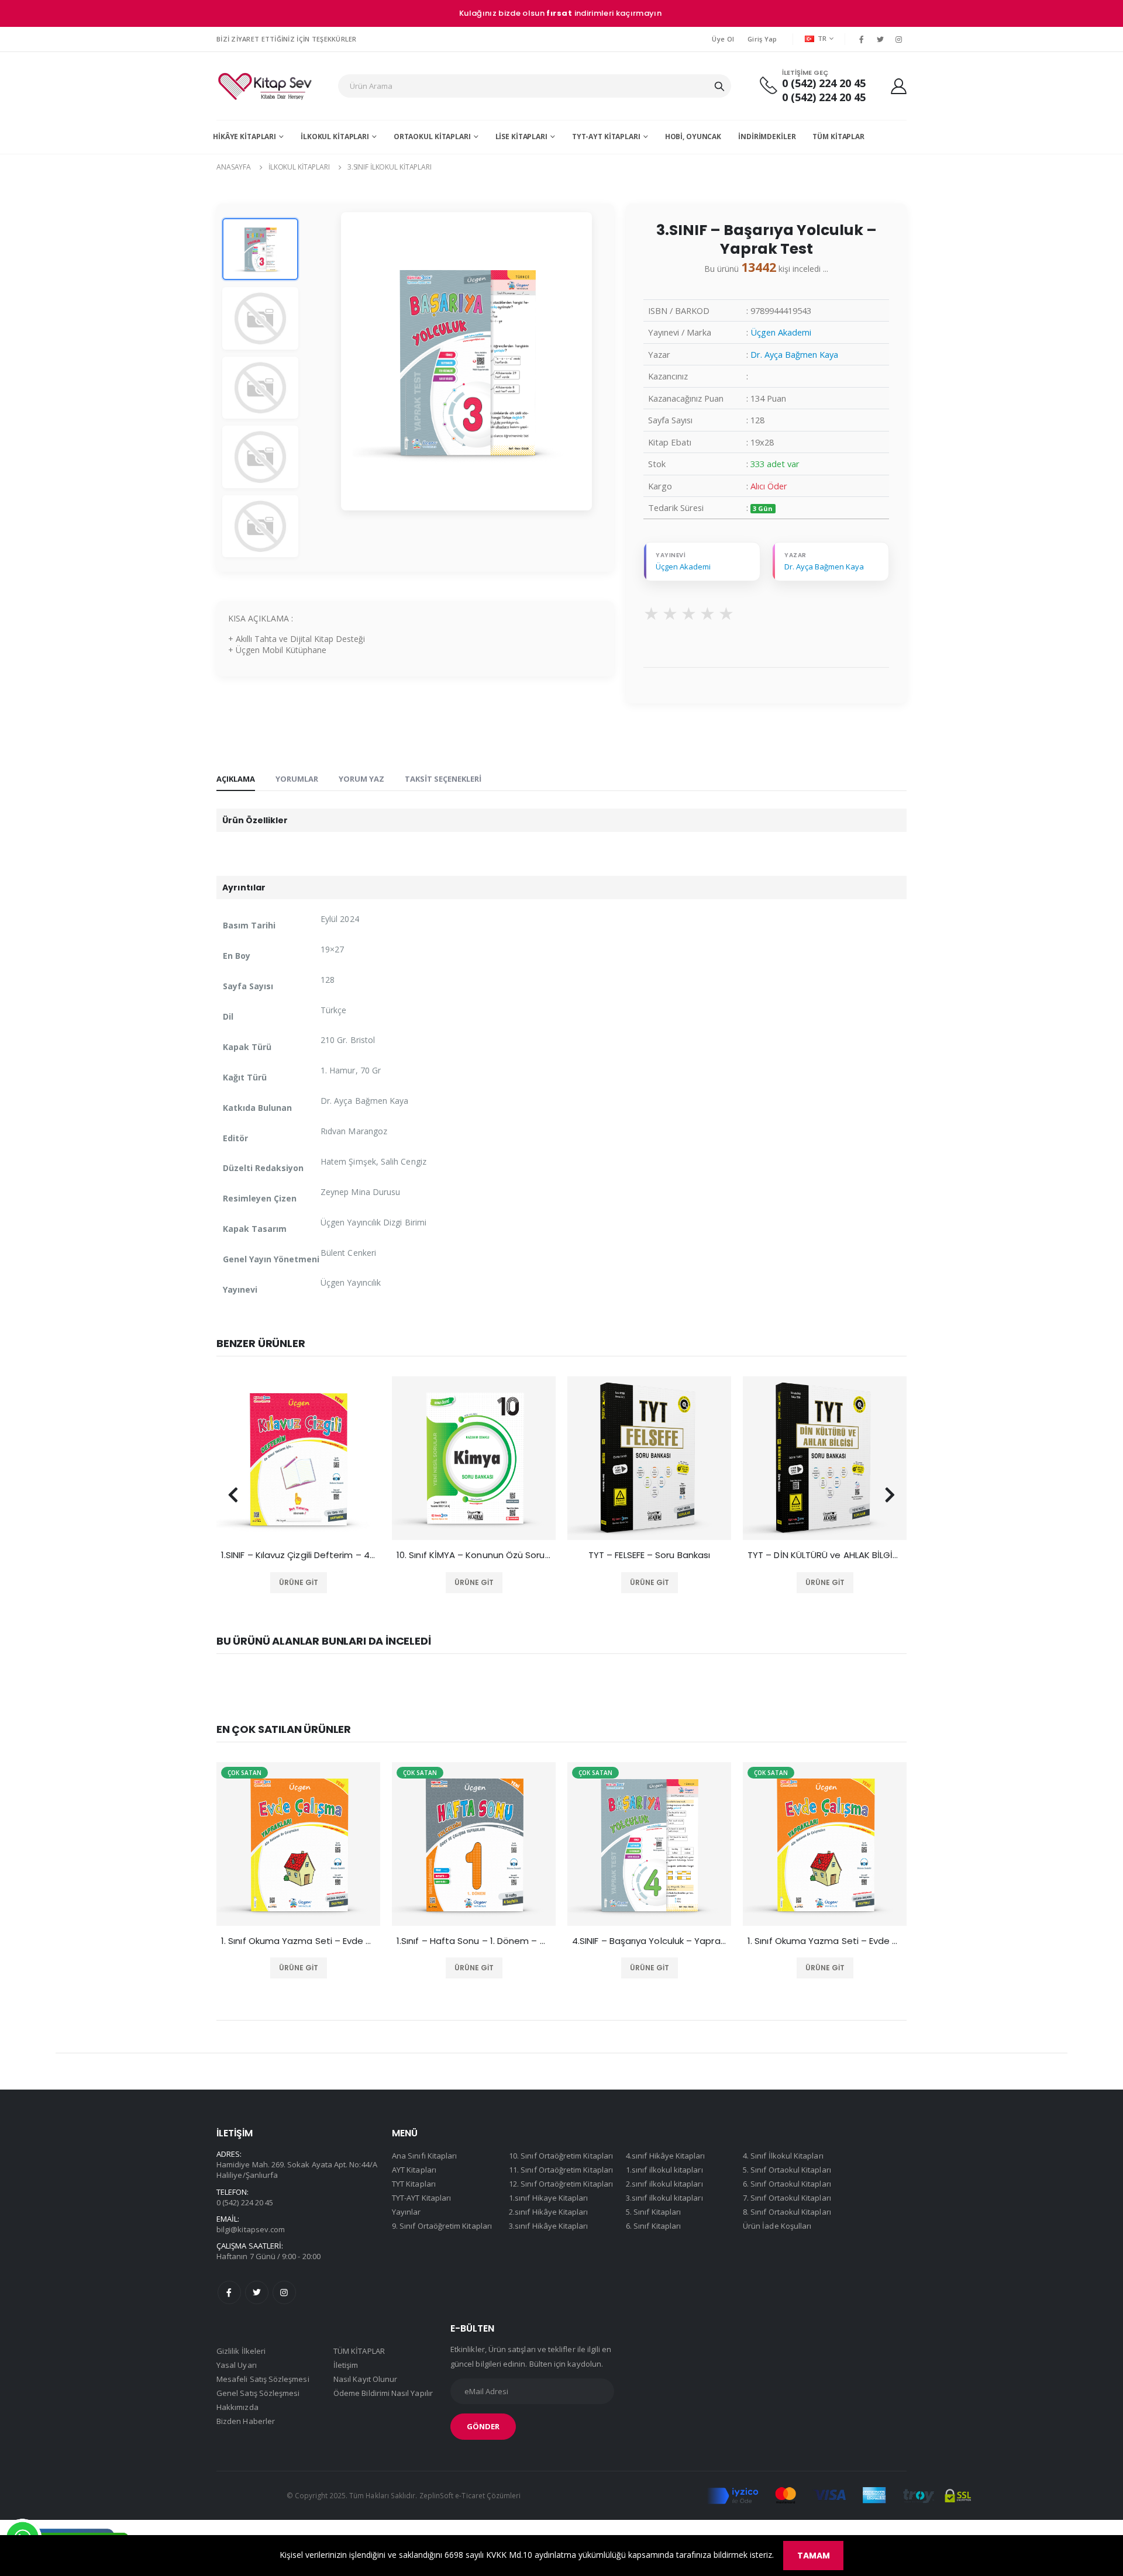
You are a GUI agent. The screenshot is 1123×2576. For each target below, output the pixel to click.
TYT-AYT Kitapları (606, 137)
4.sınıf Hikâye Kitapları (666, 2156)
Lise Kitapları (521, 137)
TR (822, 38)
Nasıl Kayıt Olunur (365, 2379)
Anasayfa (234, 167)
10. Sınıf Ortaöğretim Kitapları (561, 2156)
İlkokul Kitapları (335, 137)
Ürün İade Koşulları (777, 2226)
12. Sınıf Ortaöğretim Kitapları (561, 2184)
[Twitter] (880, 39)
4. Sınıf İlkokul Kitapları (783, 2156)
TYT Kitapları (414, 2184)
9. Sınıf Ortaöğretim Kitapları (442, 2226)
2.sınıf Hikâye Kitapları (549, 2212)
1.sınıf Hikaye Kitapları (549, 2198)
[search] (719, 86)
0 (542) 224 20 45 (824, 83)
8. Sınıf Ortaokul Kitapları (787, 2212)
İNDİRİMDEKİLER (767, 137)
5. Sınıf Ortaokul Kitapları (787, 2170)
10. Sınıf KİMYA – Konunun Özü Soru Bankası (298, 1555)
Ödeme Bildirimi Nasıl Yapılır (383, 2393)
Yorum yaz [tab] (361, 779)
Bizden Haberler (246, 2421)
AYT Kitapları (414, 2170)
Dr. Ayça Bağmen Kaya (794, 354)
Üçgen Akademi (781, 332)
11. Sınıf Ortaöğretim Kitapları (561, 2170)
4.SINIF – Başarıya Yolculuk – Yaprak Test (474, 1941)
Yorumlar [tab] (297, 779)
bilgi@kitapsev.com (251, 2229)
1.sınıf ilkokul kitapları (664, 2170)
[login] (899, 86)
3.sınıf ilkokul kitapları (390, 167)
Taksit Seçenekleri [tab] (443, 779)
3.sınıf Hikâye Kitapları (549, 2226)
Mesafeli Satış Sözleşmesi (263, 2379)
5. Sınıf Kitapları (653, 2212)
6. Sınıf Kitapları (653, 2226)
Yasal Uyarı (237, 2365)
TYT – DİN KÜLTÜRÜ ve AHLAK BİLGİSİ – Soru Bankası (649, 1555)
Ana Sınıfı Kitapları (424, 2156)
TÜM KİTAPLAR (838, 137)
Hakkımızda (237, 2407)
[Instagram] (899, 39)
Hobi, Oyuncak (693, 137)
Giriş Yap (762, 39)
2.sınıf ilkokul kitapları (664, 2184)
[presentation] (233, 1495)
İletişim (346, 2365)
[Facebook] (861, 39)
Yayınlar (407, 2212)
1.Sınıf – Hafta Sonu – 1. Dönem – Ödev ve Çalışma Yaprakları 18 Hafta (298, 1941)
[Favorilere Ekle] (282, 1583)
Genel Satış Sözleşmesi (258, 2393)
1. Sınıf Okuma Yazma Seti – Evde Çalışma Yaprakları (649, 1941)
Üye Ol (723, 39)
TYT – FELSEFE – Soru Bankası (474, 1555)
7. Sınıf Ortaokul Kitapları (787, 2198)
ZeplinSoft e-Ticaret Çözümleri (470, 2495)
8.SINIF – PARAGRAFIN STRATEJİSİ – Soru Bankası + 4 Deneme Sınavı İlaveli (825, 1555)
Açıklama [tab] (236, 779)
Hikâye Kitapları (244, 137)
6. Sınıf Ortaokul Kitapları (787, 2184)
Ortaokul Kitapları (432, 137)
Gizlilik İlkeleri (241, 2351)
